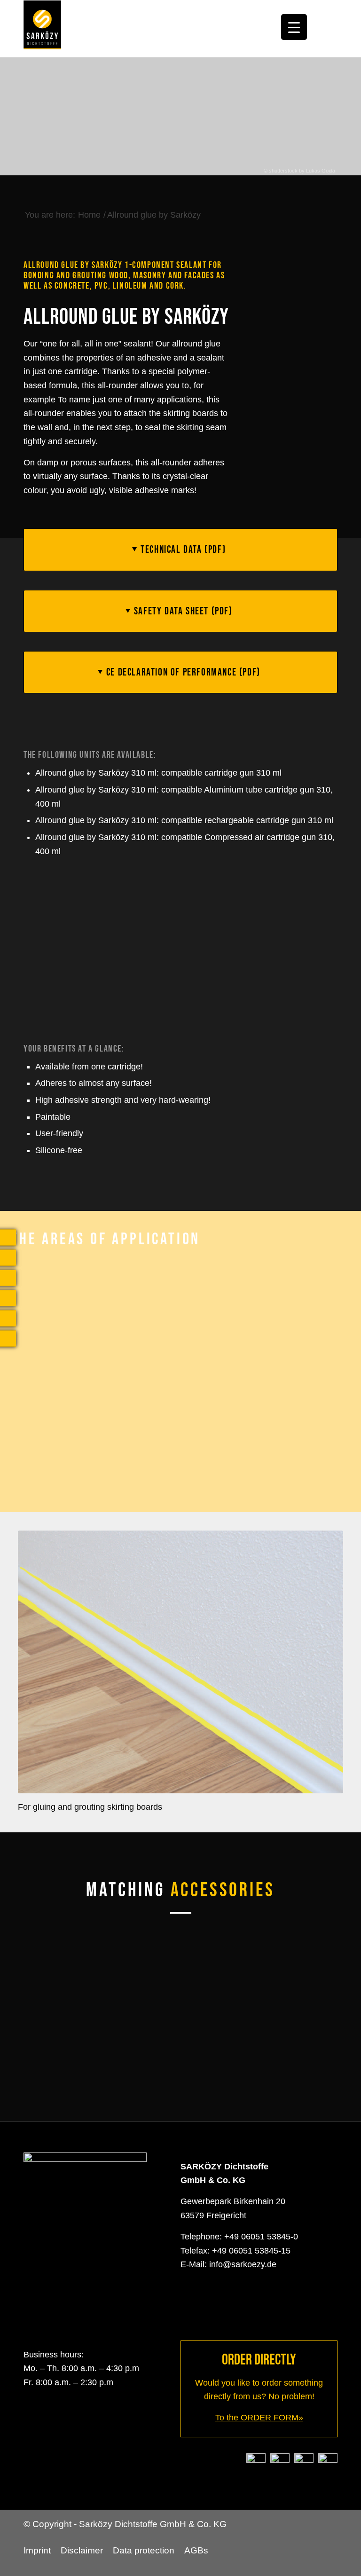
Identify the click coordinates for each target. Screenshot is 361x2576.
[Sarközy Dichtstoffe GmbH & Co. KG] (42, 29)
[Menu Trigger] (294, 27)
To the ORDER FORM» (259, 2418)
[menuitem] (39, 2551)
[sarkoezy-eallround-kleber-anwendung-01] (180, 1662)
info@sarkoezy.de (243, 2264)
